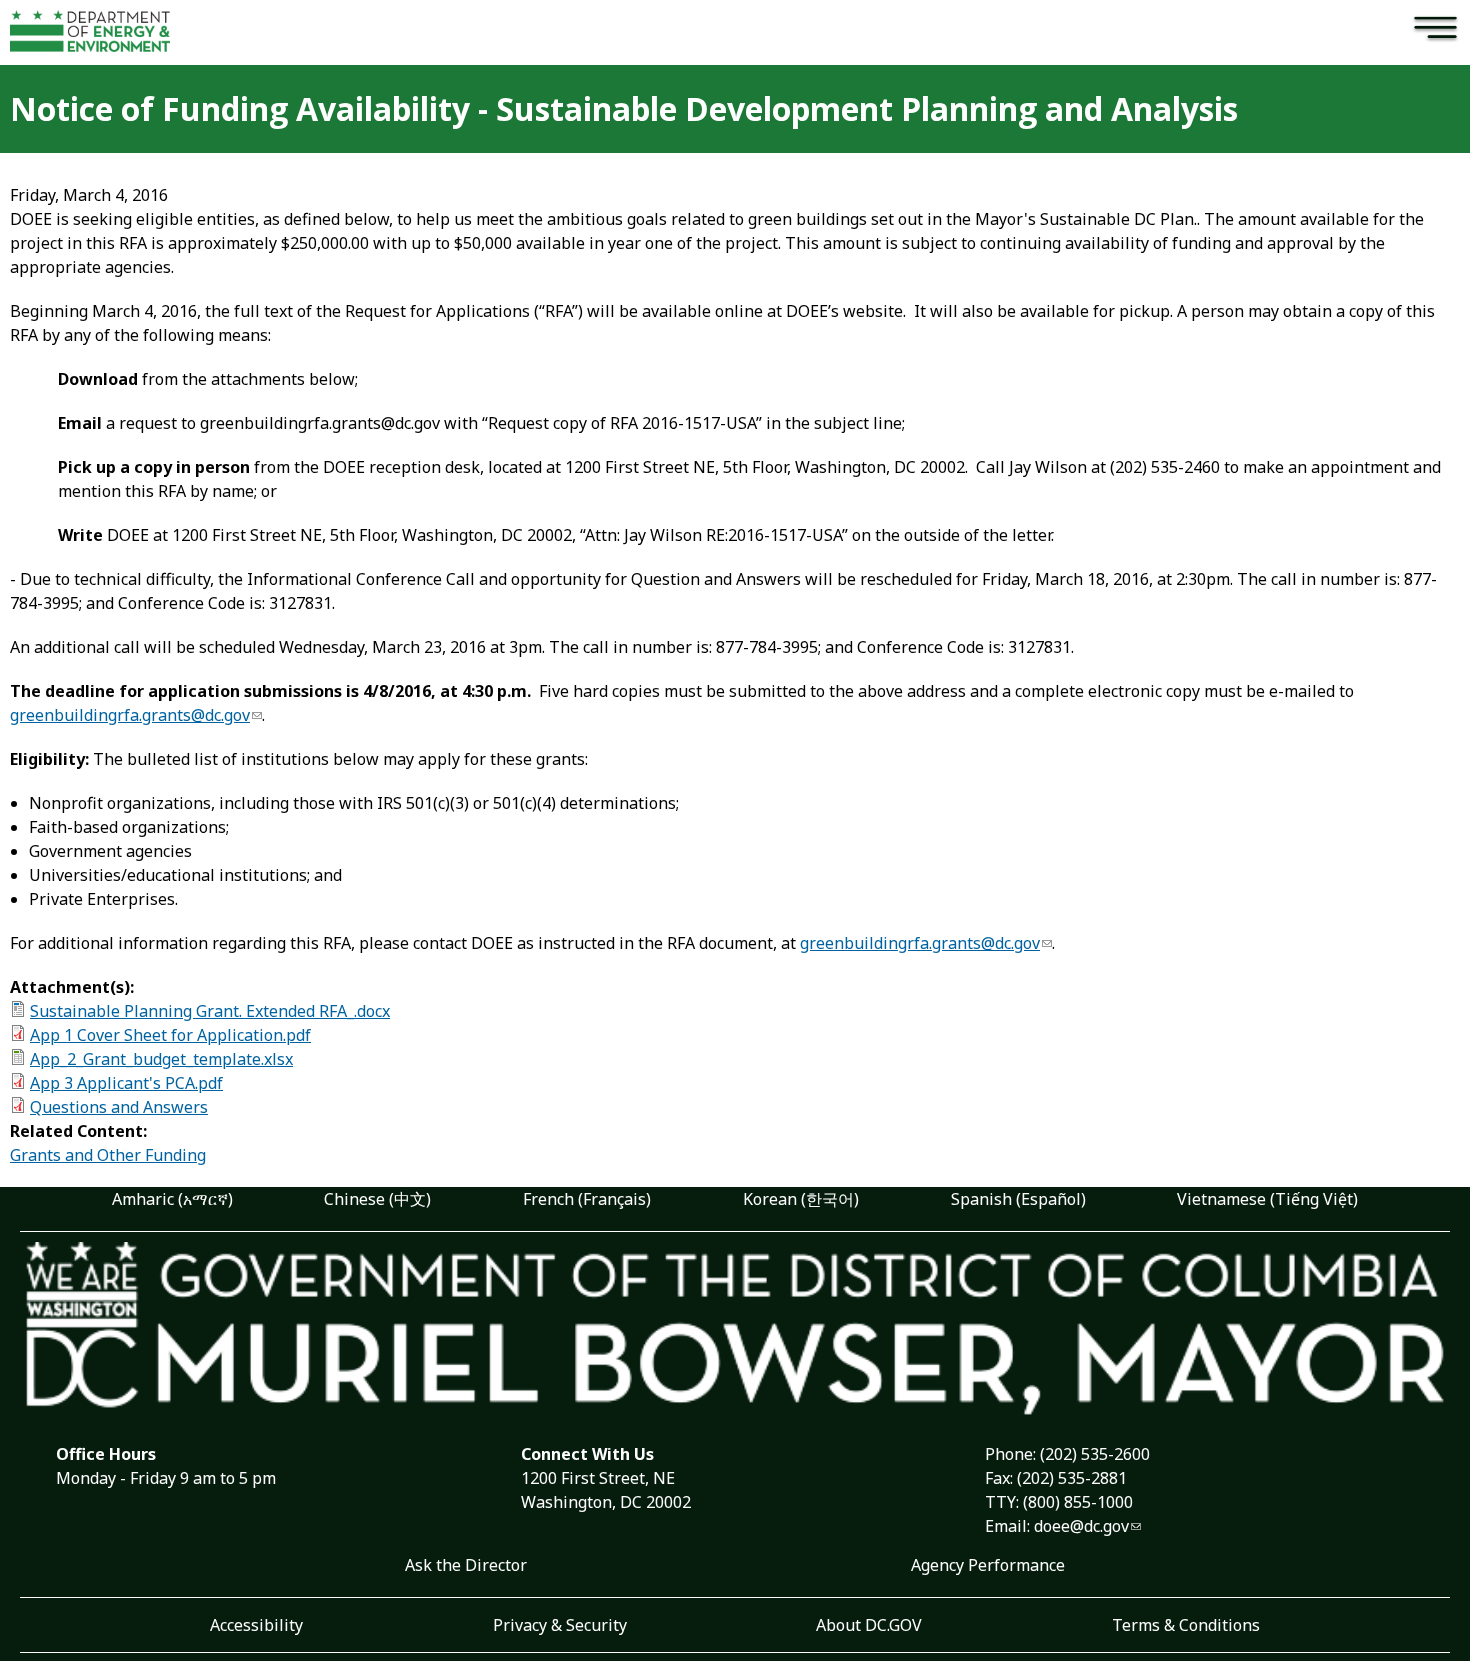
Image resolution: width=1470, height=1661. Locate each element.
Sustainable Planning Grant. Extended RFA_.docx (210, 1011)
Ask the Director (466, 1565)
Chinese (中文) (377, 1199)
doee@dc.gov (1081, 1526)
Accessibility (256, 1625)
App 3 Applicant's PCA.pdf (126, 1083)
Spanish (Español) (1018, 1199)
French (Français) (587, 1199)
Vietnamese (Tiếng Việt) (1267, 1199)
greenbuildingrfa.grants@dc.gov (130, 715)
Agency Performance (988, 1565)
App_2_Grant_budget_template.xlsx (161, 1059)
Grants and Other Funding (108, 1155)
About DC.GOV (869, 1625)
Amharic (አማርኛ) (172, 1199)
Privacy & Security (560, 1625)
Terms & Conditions (1186, 1625)
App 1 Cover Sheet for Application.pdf (170, 1035)
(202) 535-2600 (1095, 1454)
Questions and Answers (119, 1107)
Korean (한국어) (801, 1199)
